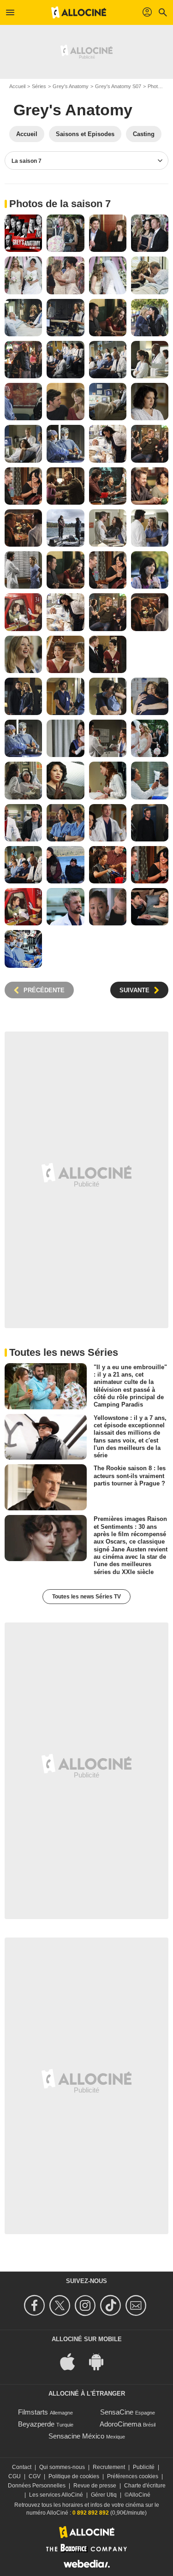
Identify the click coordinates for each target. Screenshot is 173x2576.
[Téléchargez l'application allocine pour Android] (101, 2361)
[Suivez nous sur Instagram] (86, 2305)
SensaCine (117, 2412)
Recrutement (109, 2467)
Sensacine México (76, 2436)
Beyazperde (36, 2424)
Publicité (144, 2467)
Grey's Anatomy (71, 86)
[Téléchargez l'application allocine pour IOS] (72, 2361)
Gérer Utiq (104, 2495)
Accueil (17, 86)
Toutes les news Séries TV (86, 1597)
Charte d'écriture (145, 2486)
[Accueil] (79, 12)
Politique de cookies (74, 2476)
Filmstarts (33, 2412)
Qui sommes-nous (62, 2467)
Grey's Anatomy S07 (118, 86)
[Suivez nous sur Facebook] (36, 2305)
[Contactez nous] (137, 2305)
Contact (22, 2467)
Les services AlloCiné (56, 2495)
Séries (39, 86)
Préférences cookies (133, 2476)
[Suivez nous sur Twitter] (61, 2305)
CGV (35, 2476)
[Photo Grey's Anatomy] (23, 233)
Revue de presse (95, 2486)
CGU (15, 2476)
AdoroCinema (120, 2424)
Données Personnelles (37, 2486)
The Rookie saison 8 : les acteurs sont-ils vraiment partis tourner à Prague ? (130, 1476)
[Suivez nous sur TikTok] (112, 2305)
